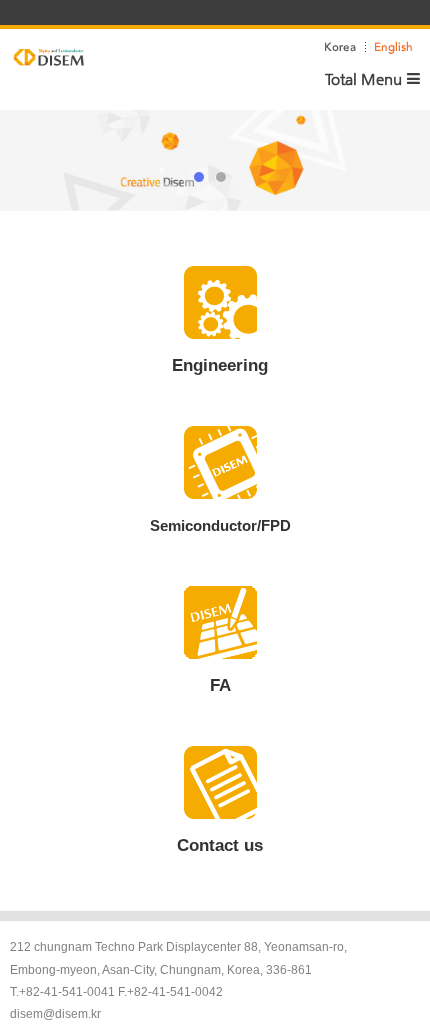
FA (220, 685)
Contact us (220, 845)
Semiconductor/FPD (220, 525)
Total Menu (363, 78)
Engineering (220, 365)
